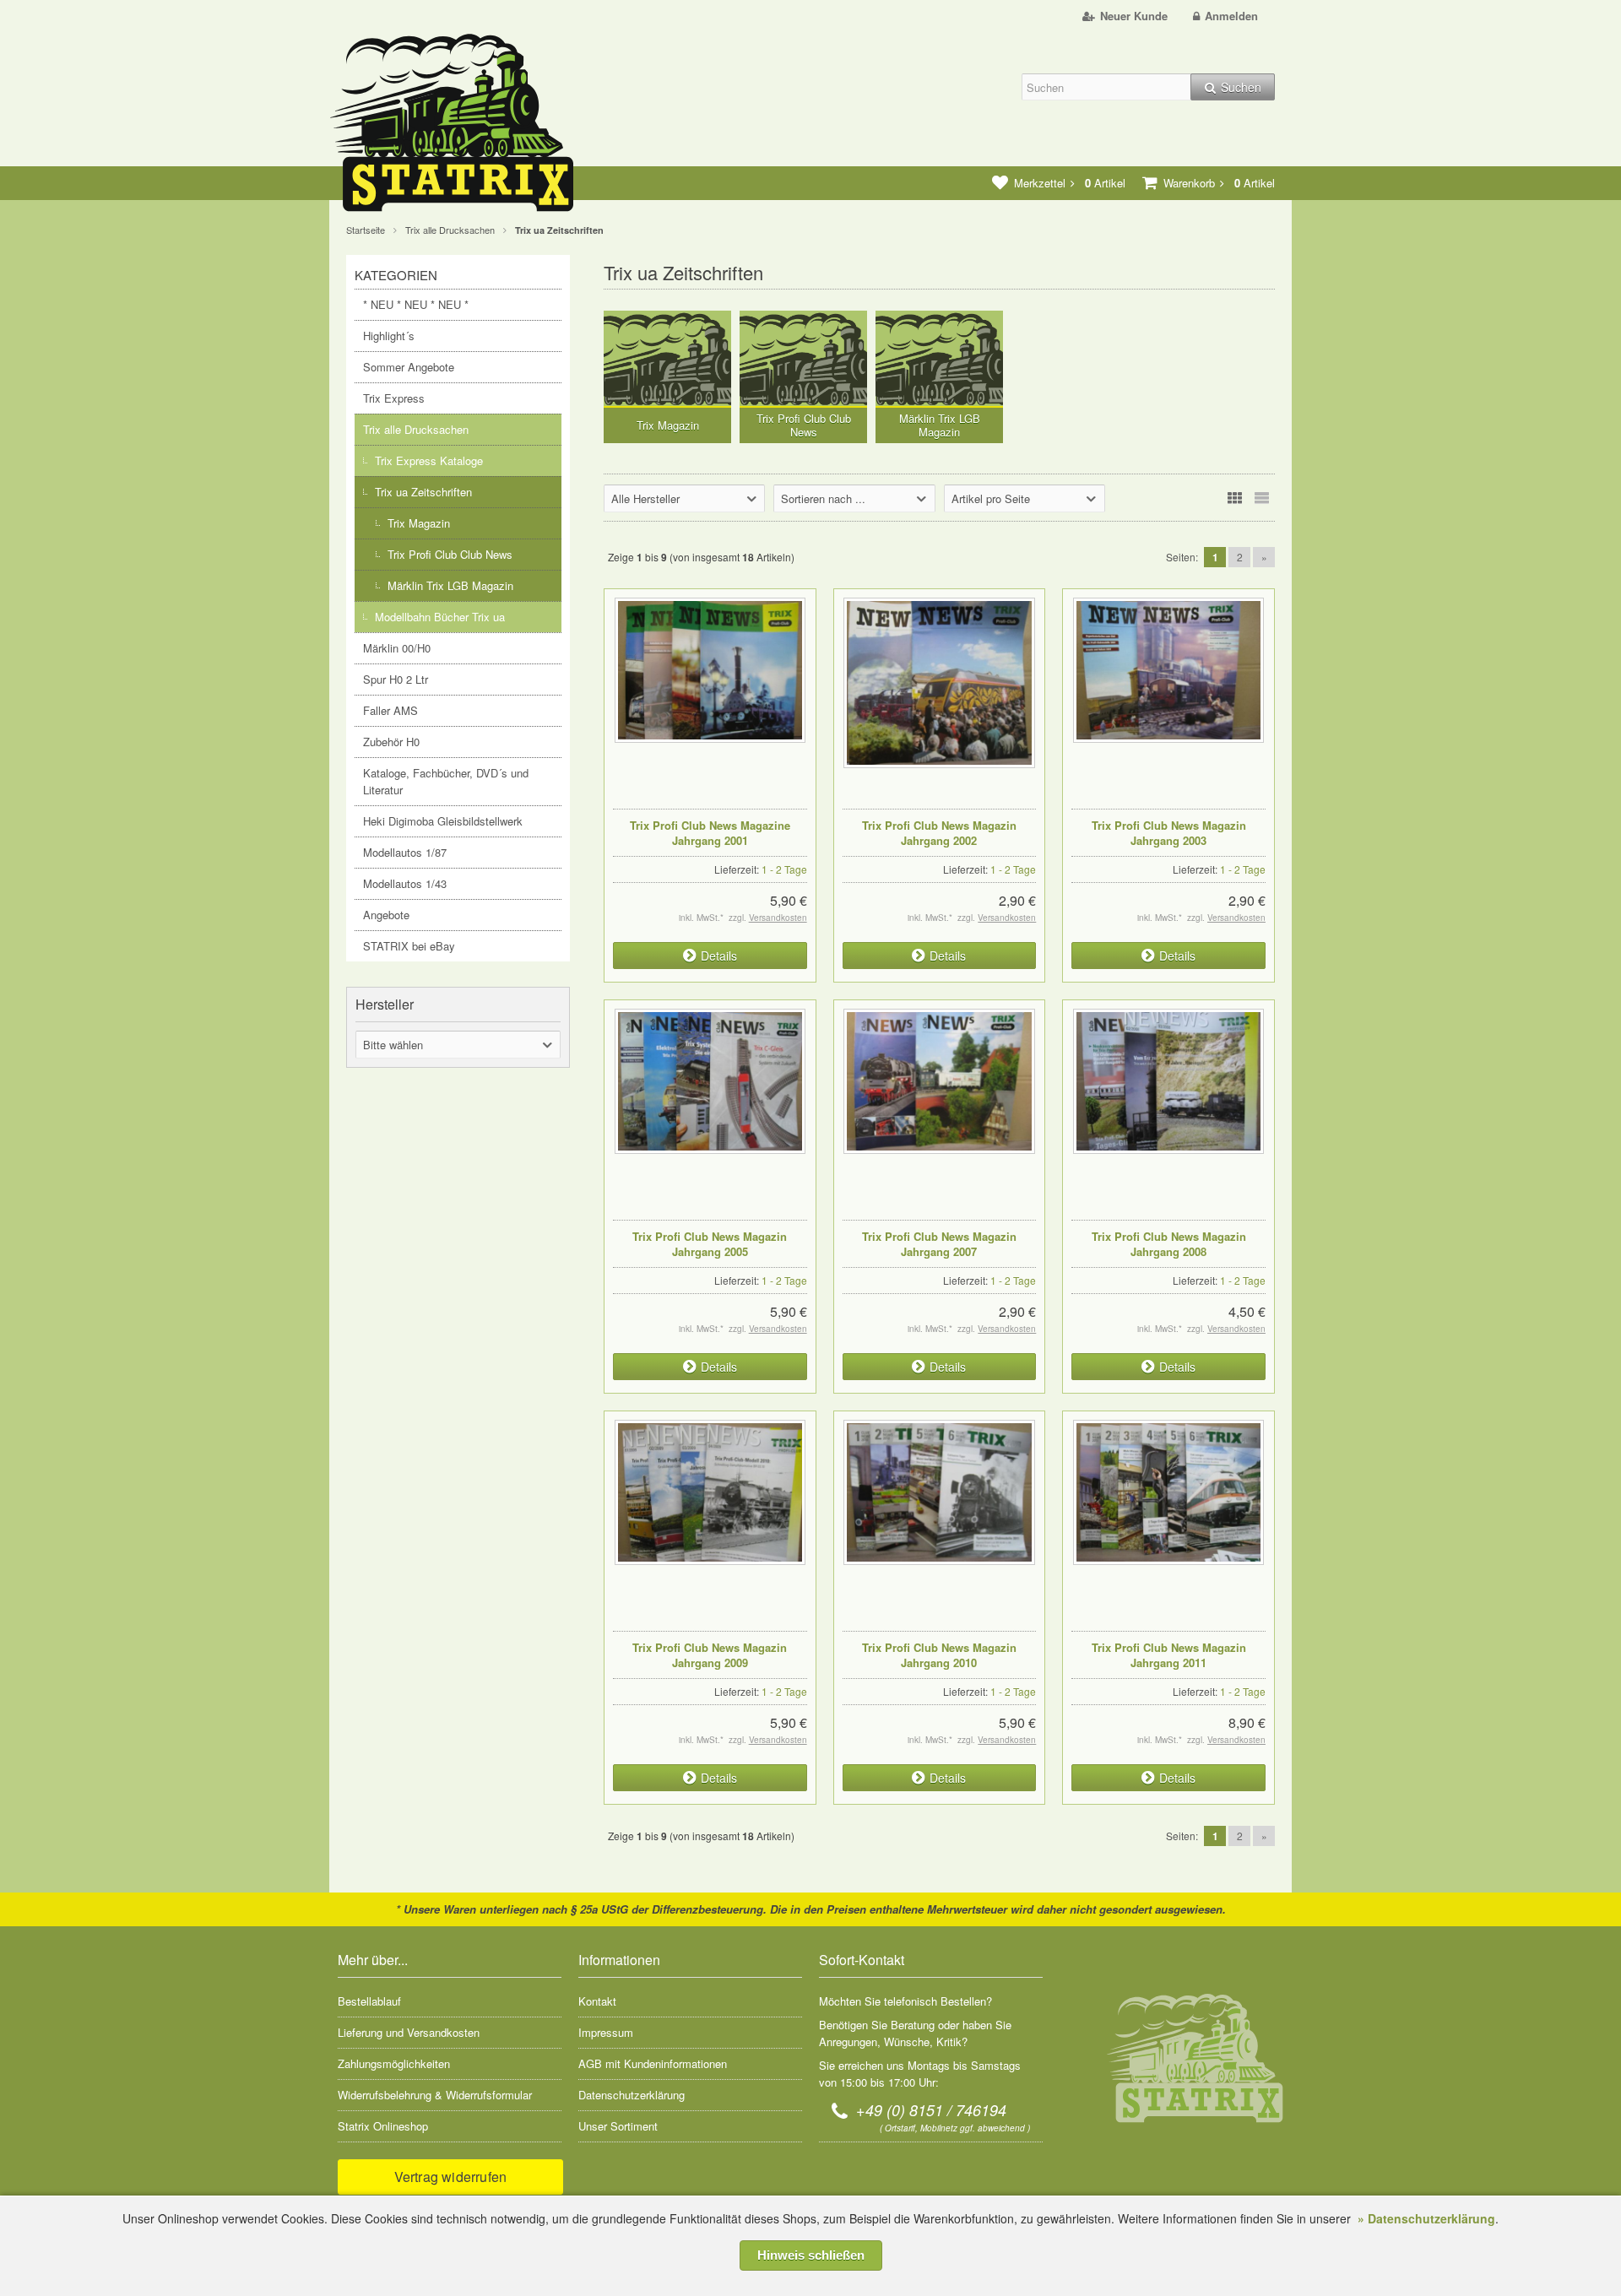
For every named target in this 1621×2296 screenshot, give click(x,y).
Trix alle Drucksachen (416, 429)
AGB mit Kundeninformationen (653, 2063)
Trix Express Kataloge (429, 460)
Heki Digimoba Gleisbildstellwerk (443, 821)
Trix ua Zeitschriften (423, 492)
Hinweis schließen (811, 2255)
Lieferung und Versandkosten (409, 2032)
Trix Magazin (419, 523)
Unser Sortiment (618, 2126)
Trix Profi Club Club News (450, 554)
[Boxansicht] (1234, 498)
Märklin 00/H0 (397, 648)
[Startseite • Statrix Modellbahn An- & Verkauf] (469, 126)
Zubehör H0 (391, 742)
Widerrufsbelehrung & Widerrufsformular (435, 2095)
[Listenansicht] (1261, 498)
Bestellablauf (369, 2001)
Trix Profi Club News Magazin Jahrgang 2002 (939, 833)
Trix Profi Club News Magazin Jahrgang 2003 (1169, 833)
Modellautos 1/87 (405, 852)
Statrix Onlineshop (383, 2126)
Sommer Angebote (409, 367)
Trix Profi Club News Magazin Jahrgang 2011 (1169, 1655)
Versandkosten (778, 918)
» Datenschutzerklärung (1426, 2218)
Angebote (386, 915)
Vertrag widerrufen (451, 2177)
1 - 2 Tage (784, 869)
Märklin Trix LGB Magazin (450, 585)
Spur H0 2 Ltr (396, 679)
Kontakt (597, 2001)
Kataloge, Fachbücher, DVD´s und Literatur (446, 781)
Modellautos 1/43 (405, 883)
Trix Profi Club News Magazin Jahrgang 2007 (939, 1244)
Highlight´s (389, 336)
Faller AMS (390, 710)
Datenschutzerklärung (632, 2095)
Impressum (606, 2032)
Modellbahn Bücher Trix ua (440, 617)
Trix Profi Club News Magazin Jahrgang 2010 (939, 1655)
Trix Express (394, 398)
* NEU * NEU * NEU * (416, 304)
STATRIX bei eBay (409, 946)
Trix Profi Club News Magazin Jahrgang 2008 (1169, 1244)
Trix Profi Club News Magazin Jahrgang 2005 (710, 1244)
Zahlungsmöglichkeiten (394, 2063)
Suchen (1233, 87)
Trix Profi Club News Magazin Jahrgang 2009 (710, 1655)
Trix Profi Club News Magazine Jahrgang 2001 (710, 833)
